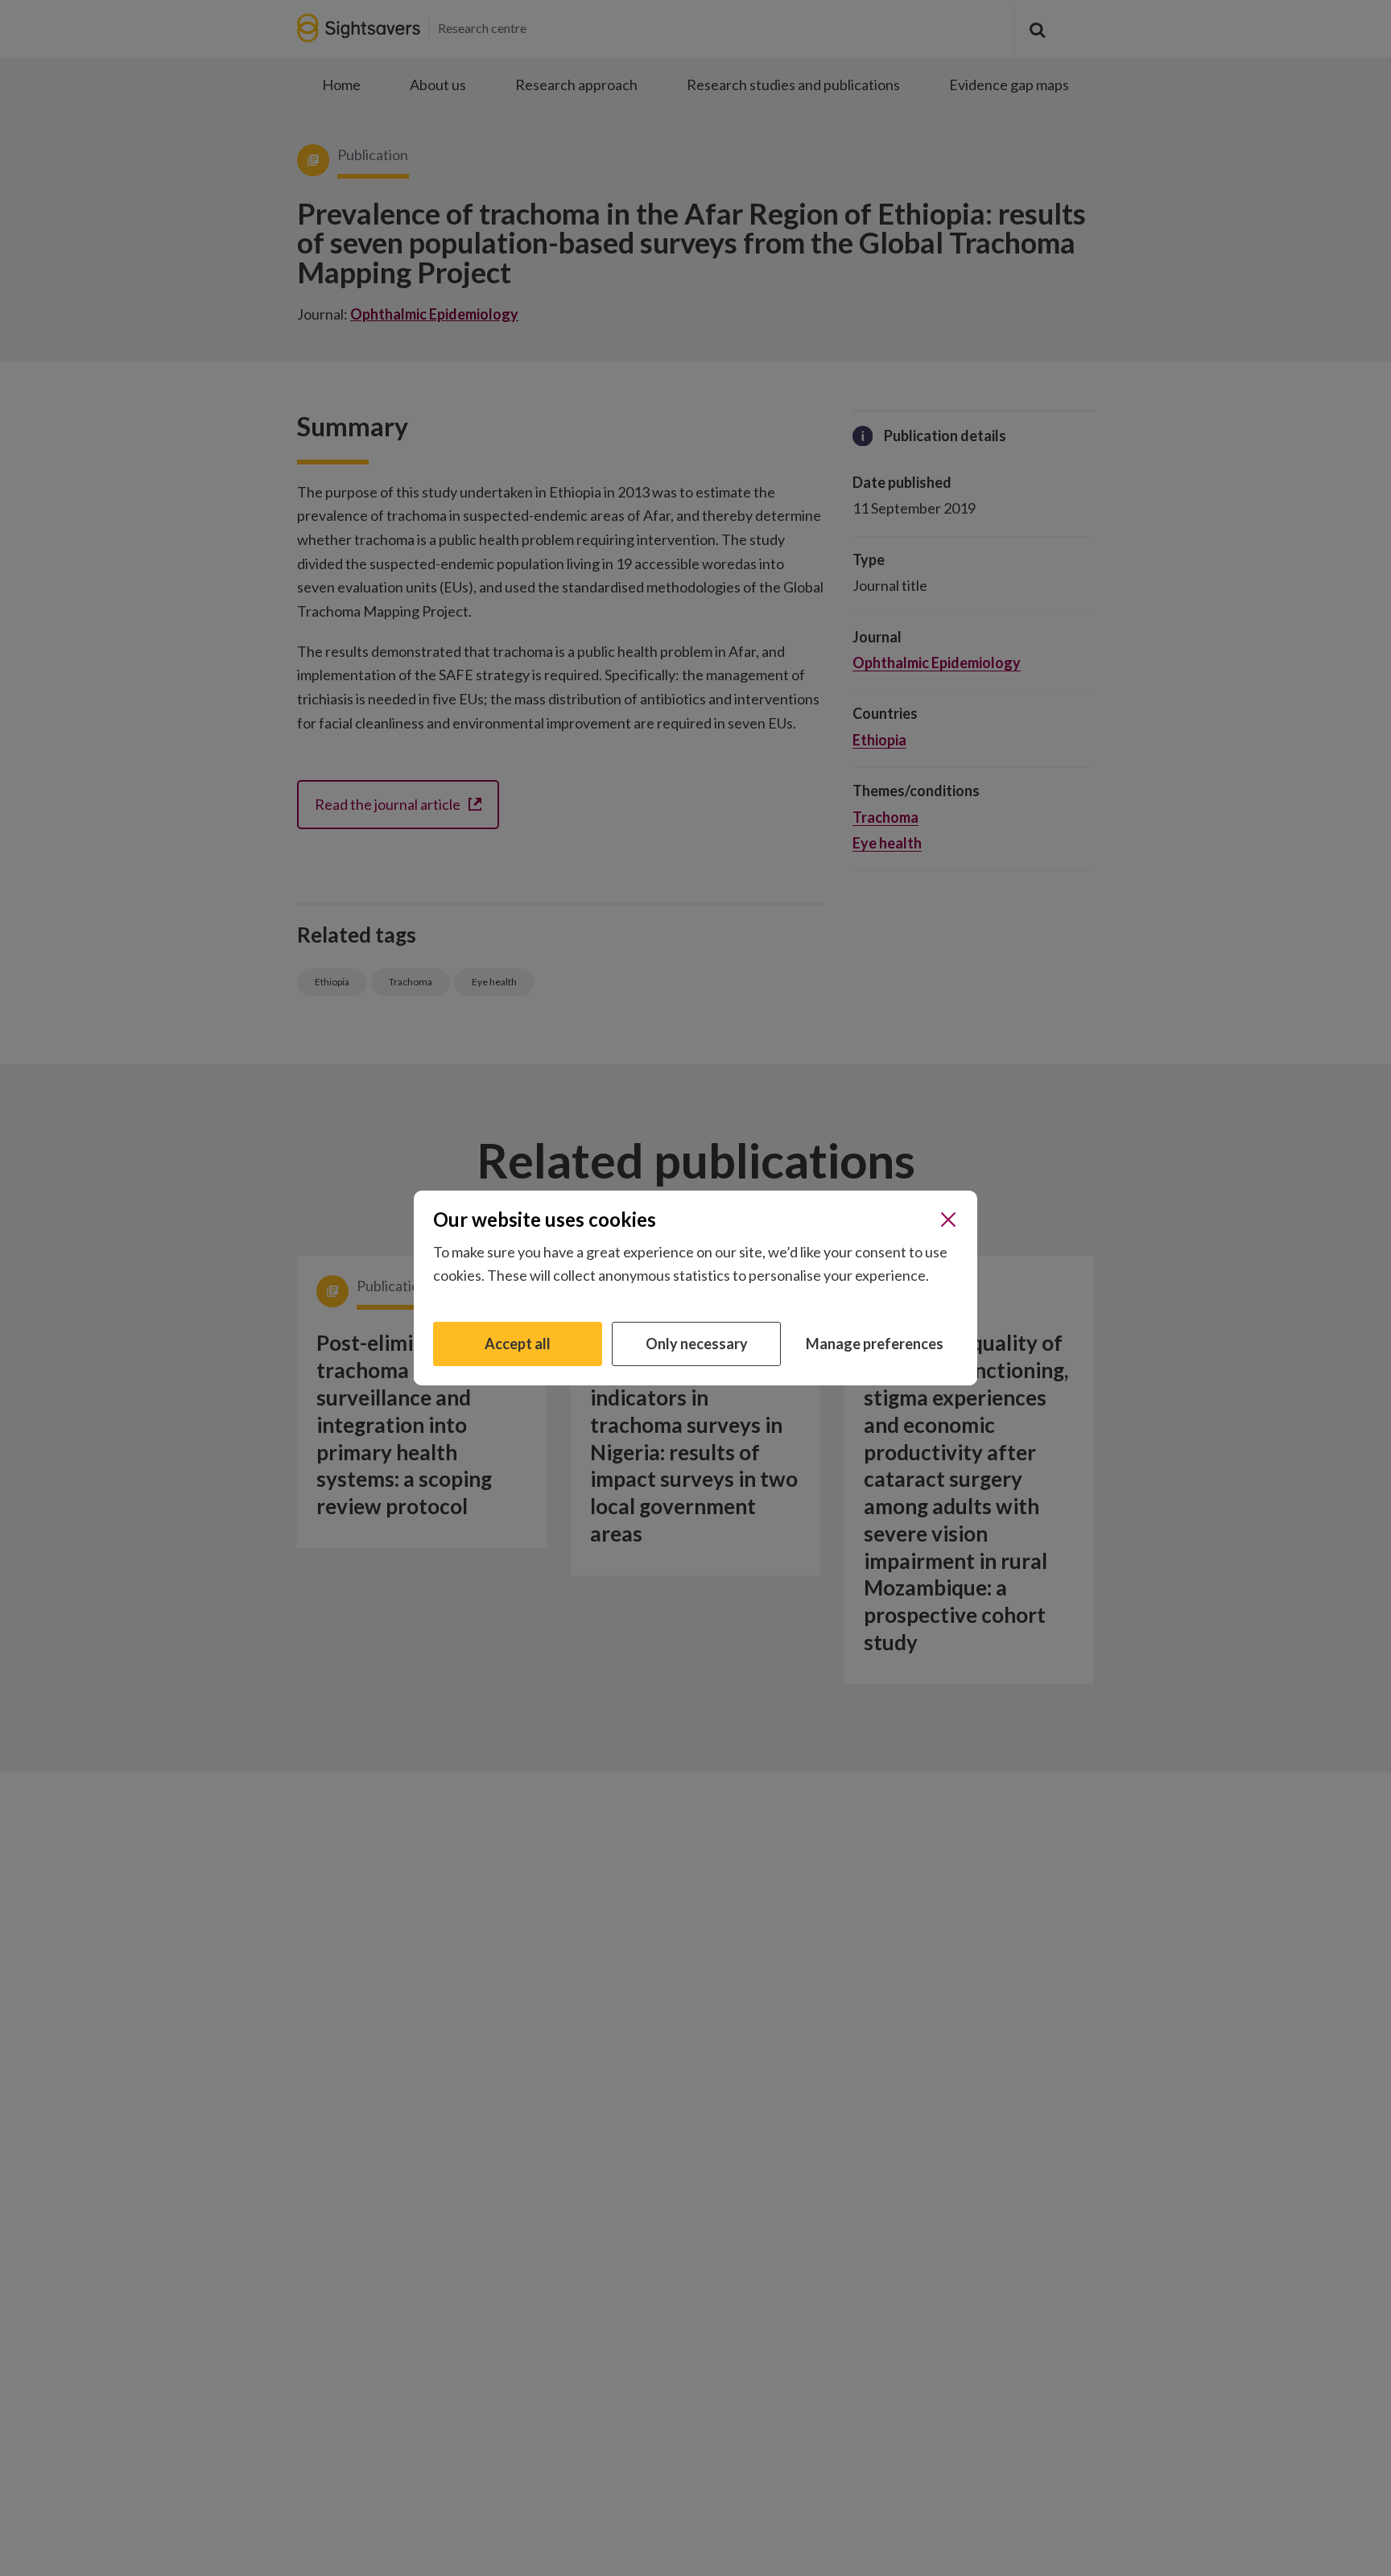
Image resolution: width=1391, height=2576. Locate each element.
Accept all (518, 1344)
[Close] (948, 1220)
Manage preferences (875, 1344)
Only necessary (697, 1344)
